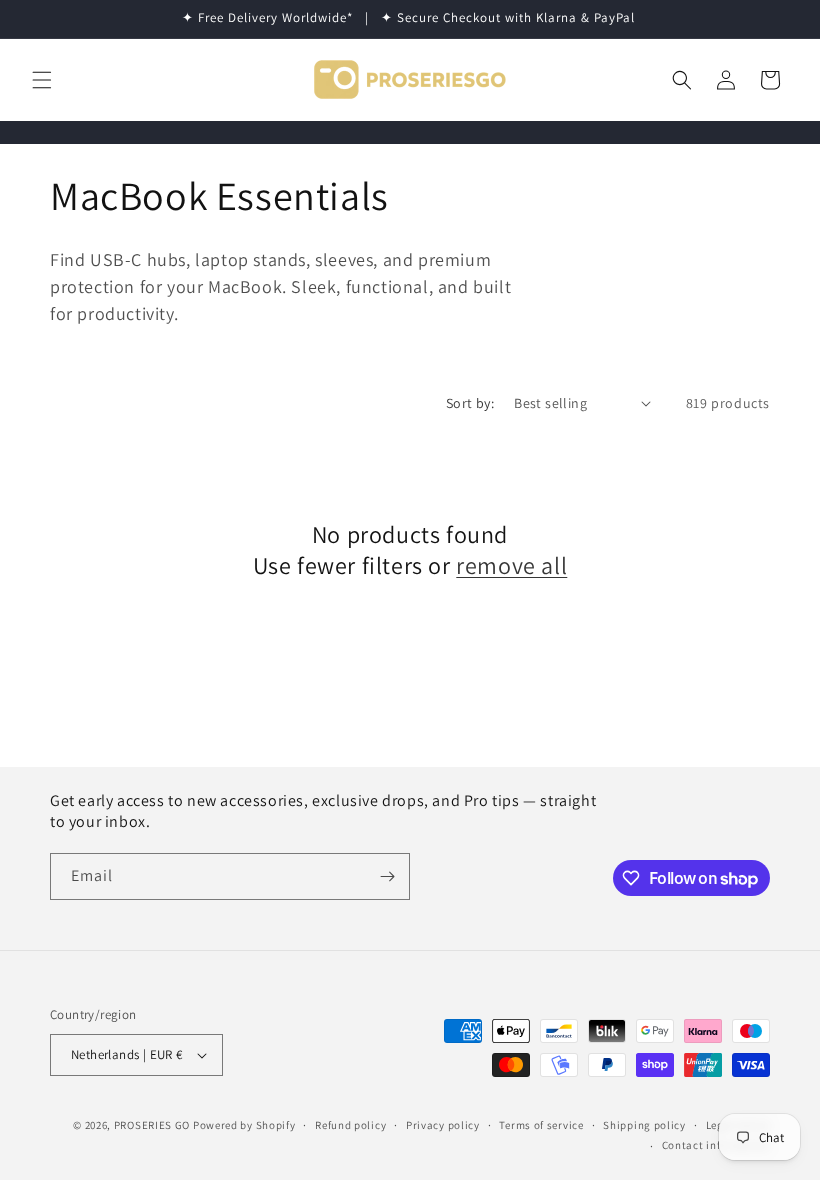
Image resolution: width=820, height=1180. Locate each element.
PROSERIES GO (152, 1125)
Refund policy (350, 1125)
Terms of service (541, 1125)
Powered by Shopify (244, 1125)
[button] (42, 80)
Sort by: (470, 403)
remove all (511, 565)
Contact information (716, 1145)
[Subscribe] (387, 876)
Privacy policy (443, 1125)
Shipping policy (644, 1125)
